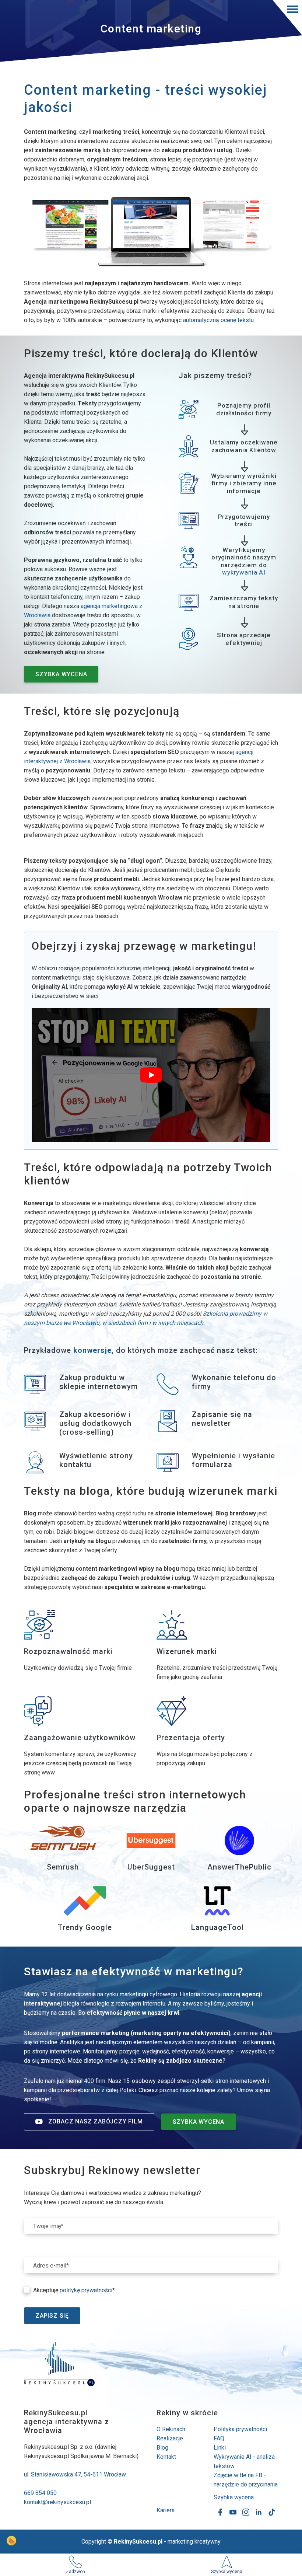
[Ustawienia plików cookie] (11, 2541)
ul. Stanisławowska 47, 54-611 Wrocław (75, 2474)
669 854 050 (40, 2493)
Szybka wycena (234, 2497)
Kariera (166, 2510)
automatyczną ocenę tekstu (218, 320)
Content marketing (151, 29)
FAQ (219, 2438)
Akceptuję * (74, 2290)
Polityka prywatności (240, 2429)
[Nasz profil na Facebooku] (220, 2512)
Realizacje (170, 2438)
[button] (287, 18)
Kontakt (166, 2457)
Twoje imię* (48, 2226)
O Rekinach (171, 2429)
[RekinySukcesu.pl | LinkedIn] (259, 2512)
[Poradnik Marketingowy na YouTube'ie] (233, 2512)
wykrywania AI (244, 572)
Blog (162, 2448)
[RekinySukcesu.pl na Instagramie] (246, 2512)
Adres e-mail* (51, 2266)
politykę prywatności (86, 2290)
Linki (220, 2448)
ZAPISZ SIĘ (52, 2316)
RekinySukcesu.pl (138, 2542)
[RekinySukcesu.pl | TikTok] (272, 2512)
